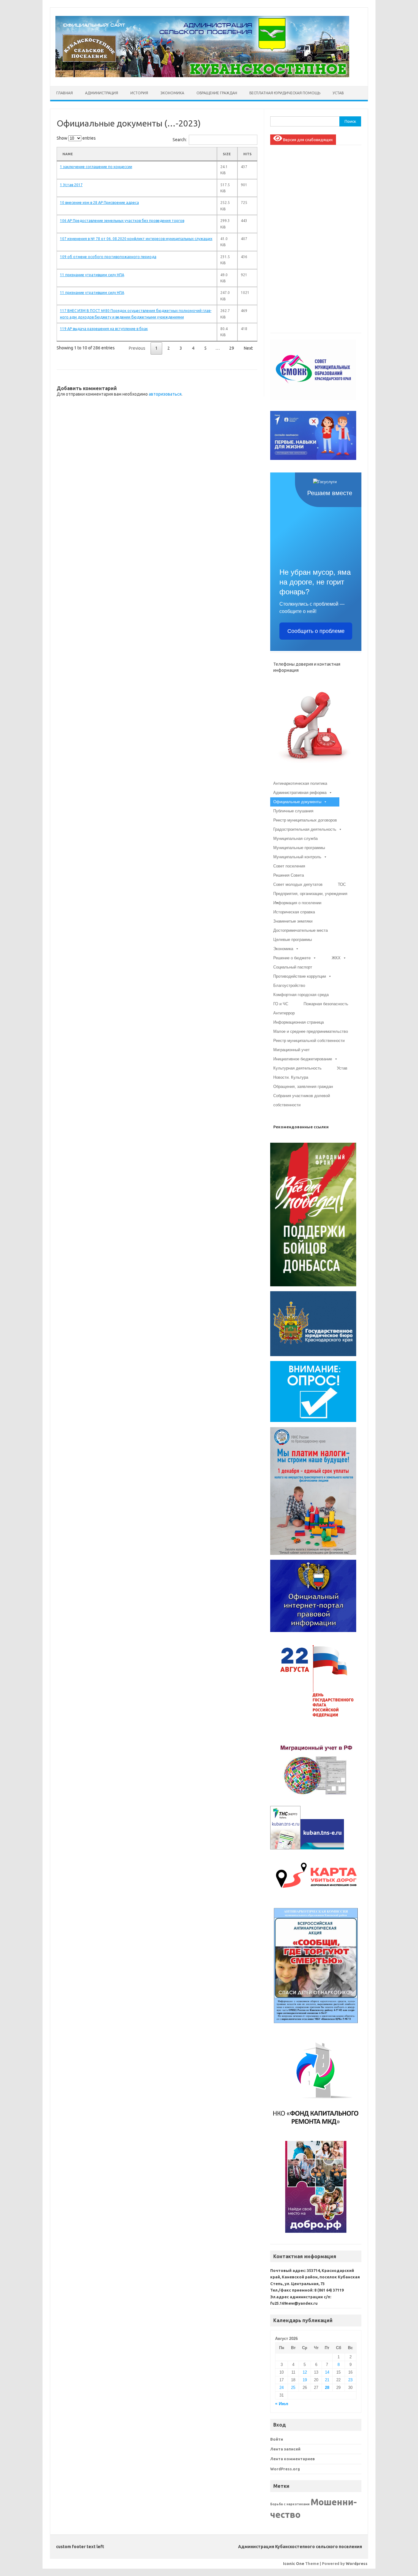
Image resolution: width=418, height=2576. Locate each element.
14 (327, 2372)
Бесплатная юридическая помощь (285, 93)
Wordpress (357, 2563)
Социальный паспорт (293, 967)
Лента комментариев (293, 2459)
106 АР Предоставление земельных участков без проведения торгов (122, 221)
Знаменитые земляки (293, 921)
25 (293, 2388)
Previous (137, 348)
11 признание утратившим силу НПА (92, 275)
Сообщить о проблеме (316, 631)
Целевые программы (293, 940)
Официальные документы (297, 802)
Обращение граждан (217, 93)
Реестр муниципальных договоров (305, 820)
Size (227, 154)
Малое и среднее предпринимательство (311, 1031)
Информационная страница (299, 1022)
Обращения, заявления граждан (303, 1087)
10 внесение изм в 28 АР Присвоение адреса (99, 203)
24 (282, 2388)
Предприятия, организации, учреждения (310, 894)
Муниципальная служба (295, 839)
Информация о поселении (297, 903)
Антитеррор (284, 1013)
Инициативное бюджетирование (303, 1059)
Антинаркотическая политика (300, 783)
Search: (180, 140)
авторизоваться (165, 394)
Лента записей (285, 2449)
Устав (338, 93)
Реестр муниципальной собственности (309, 1041)
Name (68, 154)
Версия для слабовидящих (308, 140)
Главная (65, 93)
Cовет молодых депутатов (298, 884)
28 (327, 2388)
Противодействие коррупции (300, 976)
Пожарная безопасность (326, 1004)
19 (305, 2380)
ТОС (342, 884)
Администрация (102, 93)
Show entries (76, 138)
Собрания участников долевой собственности (302, 1097)
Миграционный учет (291, 1050)
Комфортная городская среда (301, 995)
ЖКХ (336, 958)
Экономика (172, 93)
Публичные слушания (293, 811)
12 (305, 2372)
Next (248, 348)
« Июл (282, 2404)
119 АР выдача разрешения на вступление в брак (104, 329)
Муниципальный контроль (297, 857)
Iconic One (294, 2563)
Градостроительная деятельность (305, 829)
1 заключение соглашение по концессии (96, 167)
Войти (277, 2439)
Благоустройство (289, 985)
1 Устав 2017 (71, 185)
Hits (247, 154)
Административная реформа (300, 793)
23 (350, 2380)
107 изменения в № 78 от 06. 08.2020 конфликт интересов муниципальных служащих (136, 239)
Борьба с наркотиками (290, 2504)
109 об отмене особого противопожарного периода (108, 257)
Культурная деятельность (297, 1068)
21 (327, 2380)
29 (232, 348)
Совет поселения (289, 866)
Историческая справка (294, 912)
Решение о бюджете (292, 958)
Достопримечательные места (300, 930)
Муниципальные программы (299, 848)
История (139, 93)
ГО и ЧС (281, 1004)
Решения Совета (289, 875)
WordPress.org (285, 2469)
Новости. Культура (291, 1077)
